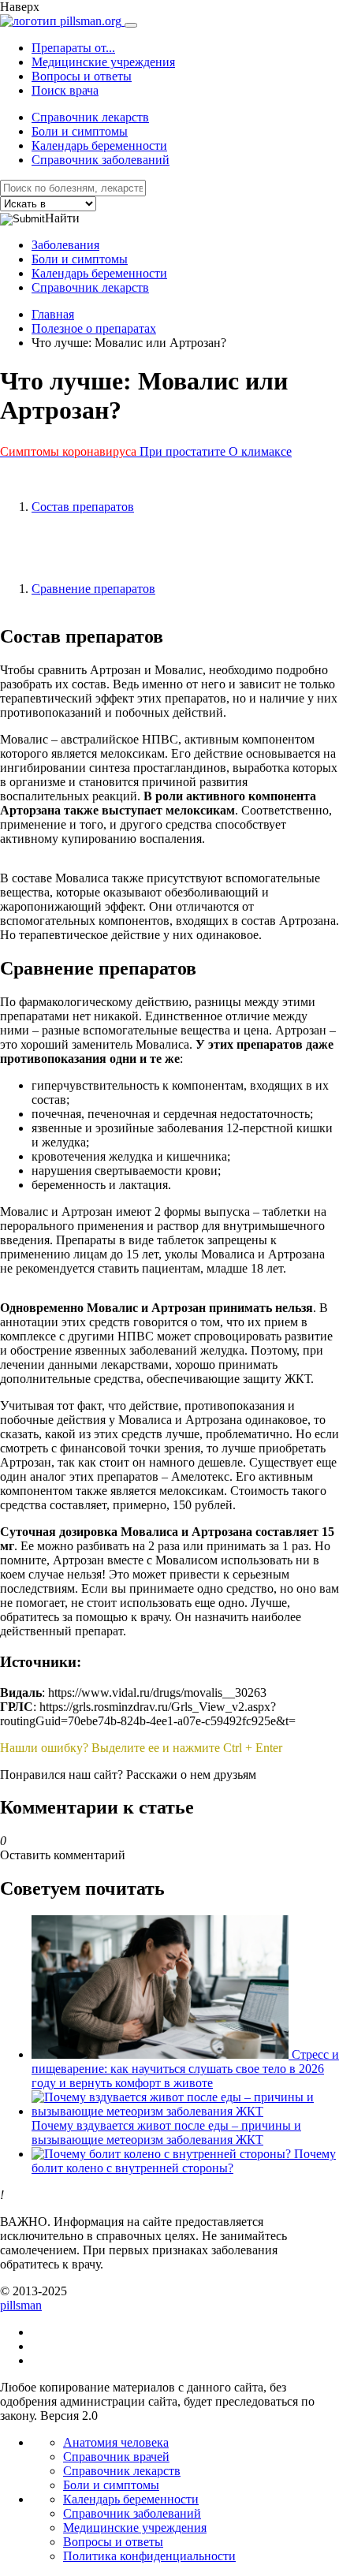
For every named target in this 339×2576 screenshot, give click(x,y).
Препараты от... (73, 48)
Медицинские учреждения (103, 62)
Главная (53, 314)
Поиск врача (65, 90)
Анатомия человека (116, 2442)
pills (21, 2305)
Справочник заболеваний (101, 160)
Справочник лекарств (90, 117)
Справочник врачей (116, 2457)
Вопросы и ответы (82, 76)
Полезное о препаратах (94, 328)
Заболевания (65, 245)
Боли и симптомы (80, 131)
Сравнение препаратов (93, 589)
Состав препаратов (83, 507)
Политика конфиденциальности (149, 2556)
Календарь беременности (99, 145)
